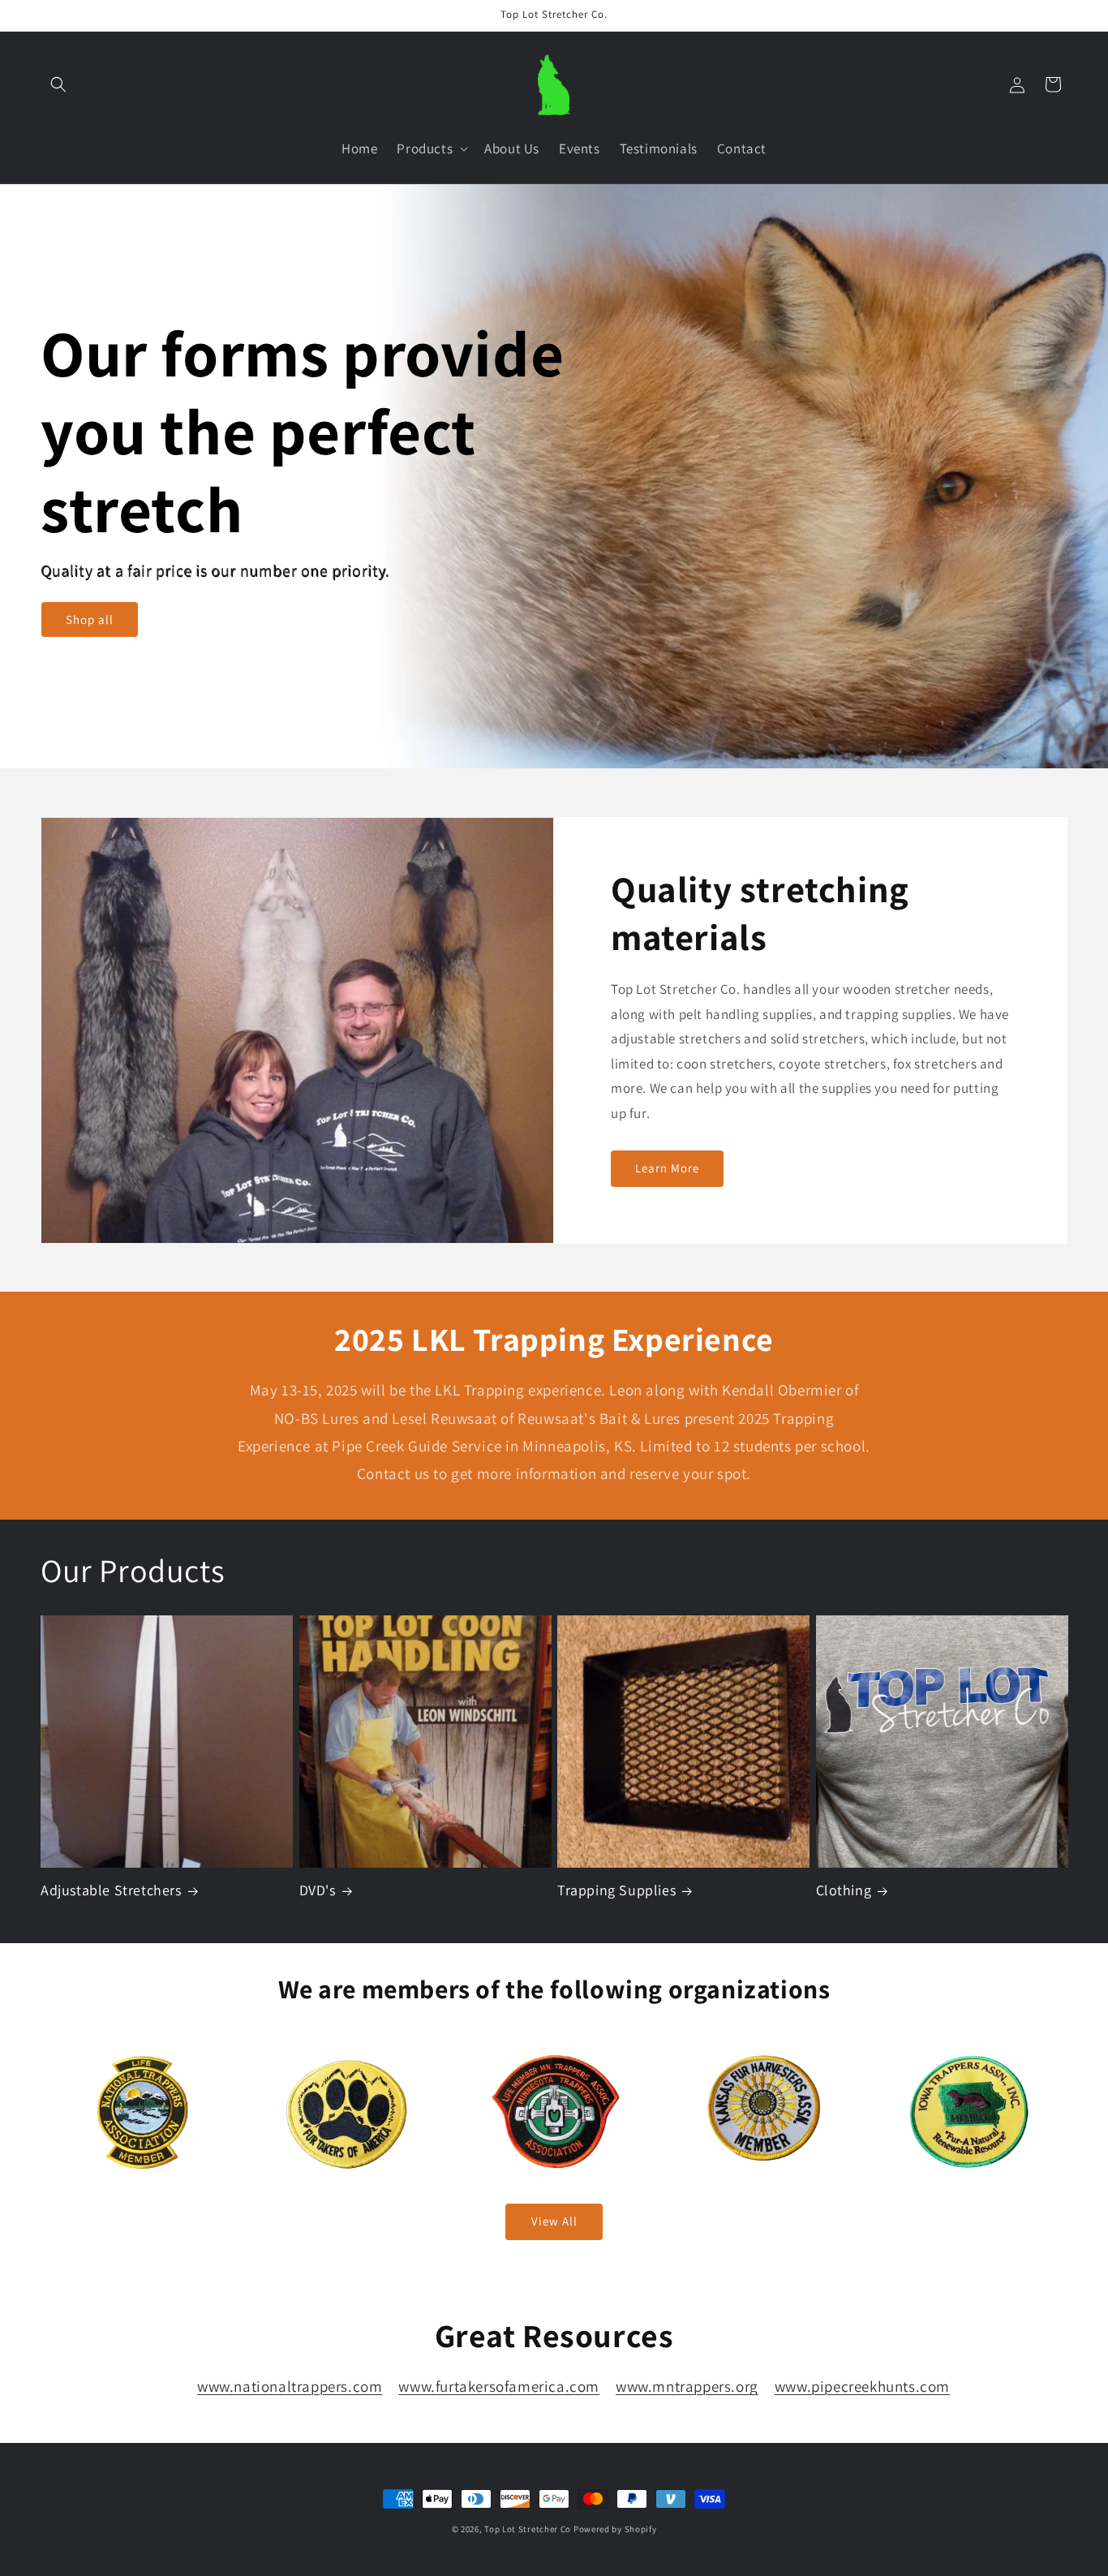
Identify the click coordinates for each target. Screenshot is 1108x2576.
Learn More (667, 1168)
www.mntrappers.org (687, 2386)
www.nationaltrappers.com (290, 2386)
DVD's (318, 1891)
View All (554, 2221)
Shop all (90, 619)
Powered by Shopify (615, 2529)
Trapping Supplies (616, 1891)
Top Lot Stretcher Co (528, 2529)
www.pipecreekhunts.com (862, 2386)
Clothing (844, 1891)
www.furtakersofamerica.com (499, 2386)
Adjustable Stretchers (111, 1891)
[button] (58, 84)
